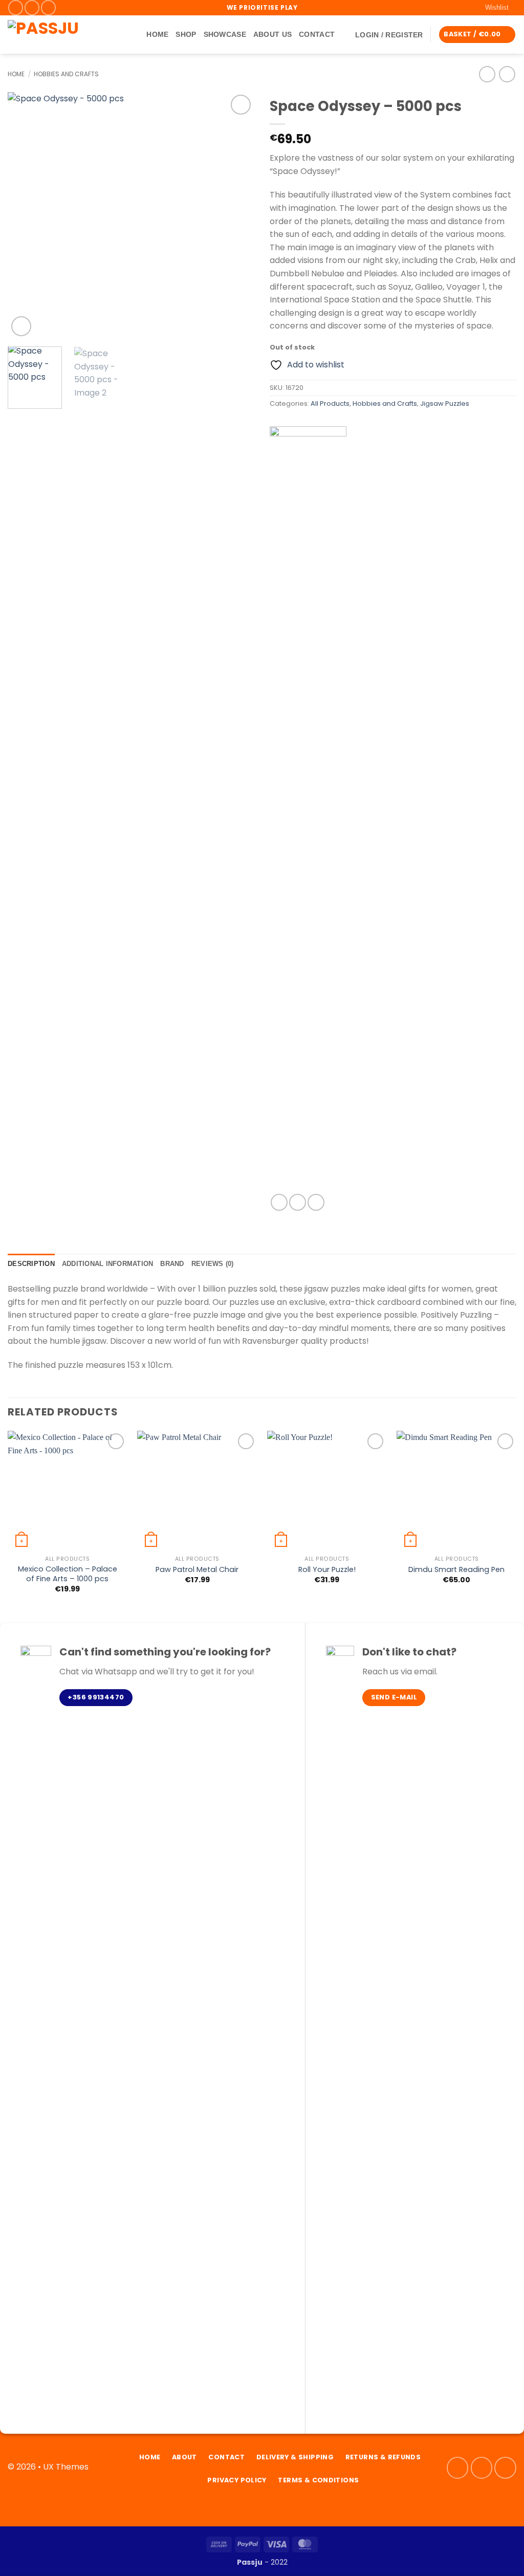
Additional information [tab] (108, 1264)
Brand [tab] (172, 1264)
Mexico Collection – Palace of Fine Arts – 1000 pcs (68, 1574)
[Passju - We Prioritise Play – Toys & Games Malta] (61, 35)
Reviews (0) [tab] (213, 1264)
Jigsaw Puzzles (445, 403)
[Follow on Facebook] (16, 7)
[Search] (135, 35)
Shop (186, 34)
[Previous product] (507, 74)
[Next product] (487, 74)
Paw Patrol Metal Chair (197, 1570)
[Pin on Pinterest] (316, 1202)
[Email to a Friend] (298, 1202)
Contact (317, 34)
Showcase (225, 34)
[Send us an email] (48, 7)
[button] (389, 35)
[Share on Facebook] (279, 1202)
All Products (330, 403)
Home (157, 34)
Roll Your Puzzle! (327, 1570)
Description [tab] (31, 1264)
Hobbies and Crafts (66, 74)
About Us (272, 34)
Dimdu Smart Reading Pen (456, 1570)
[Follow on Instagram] (32, 7)
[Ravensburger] (308, 810)
